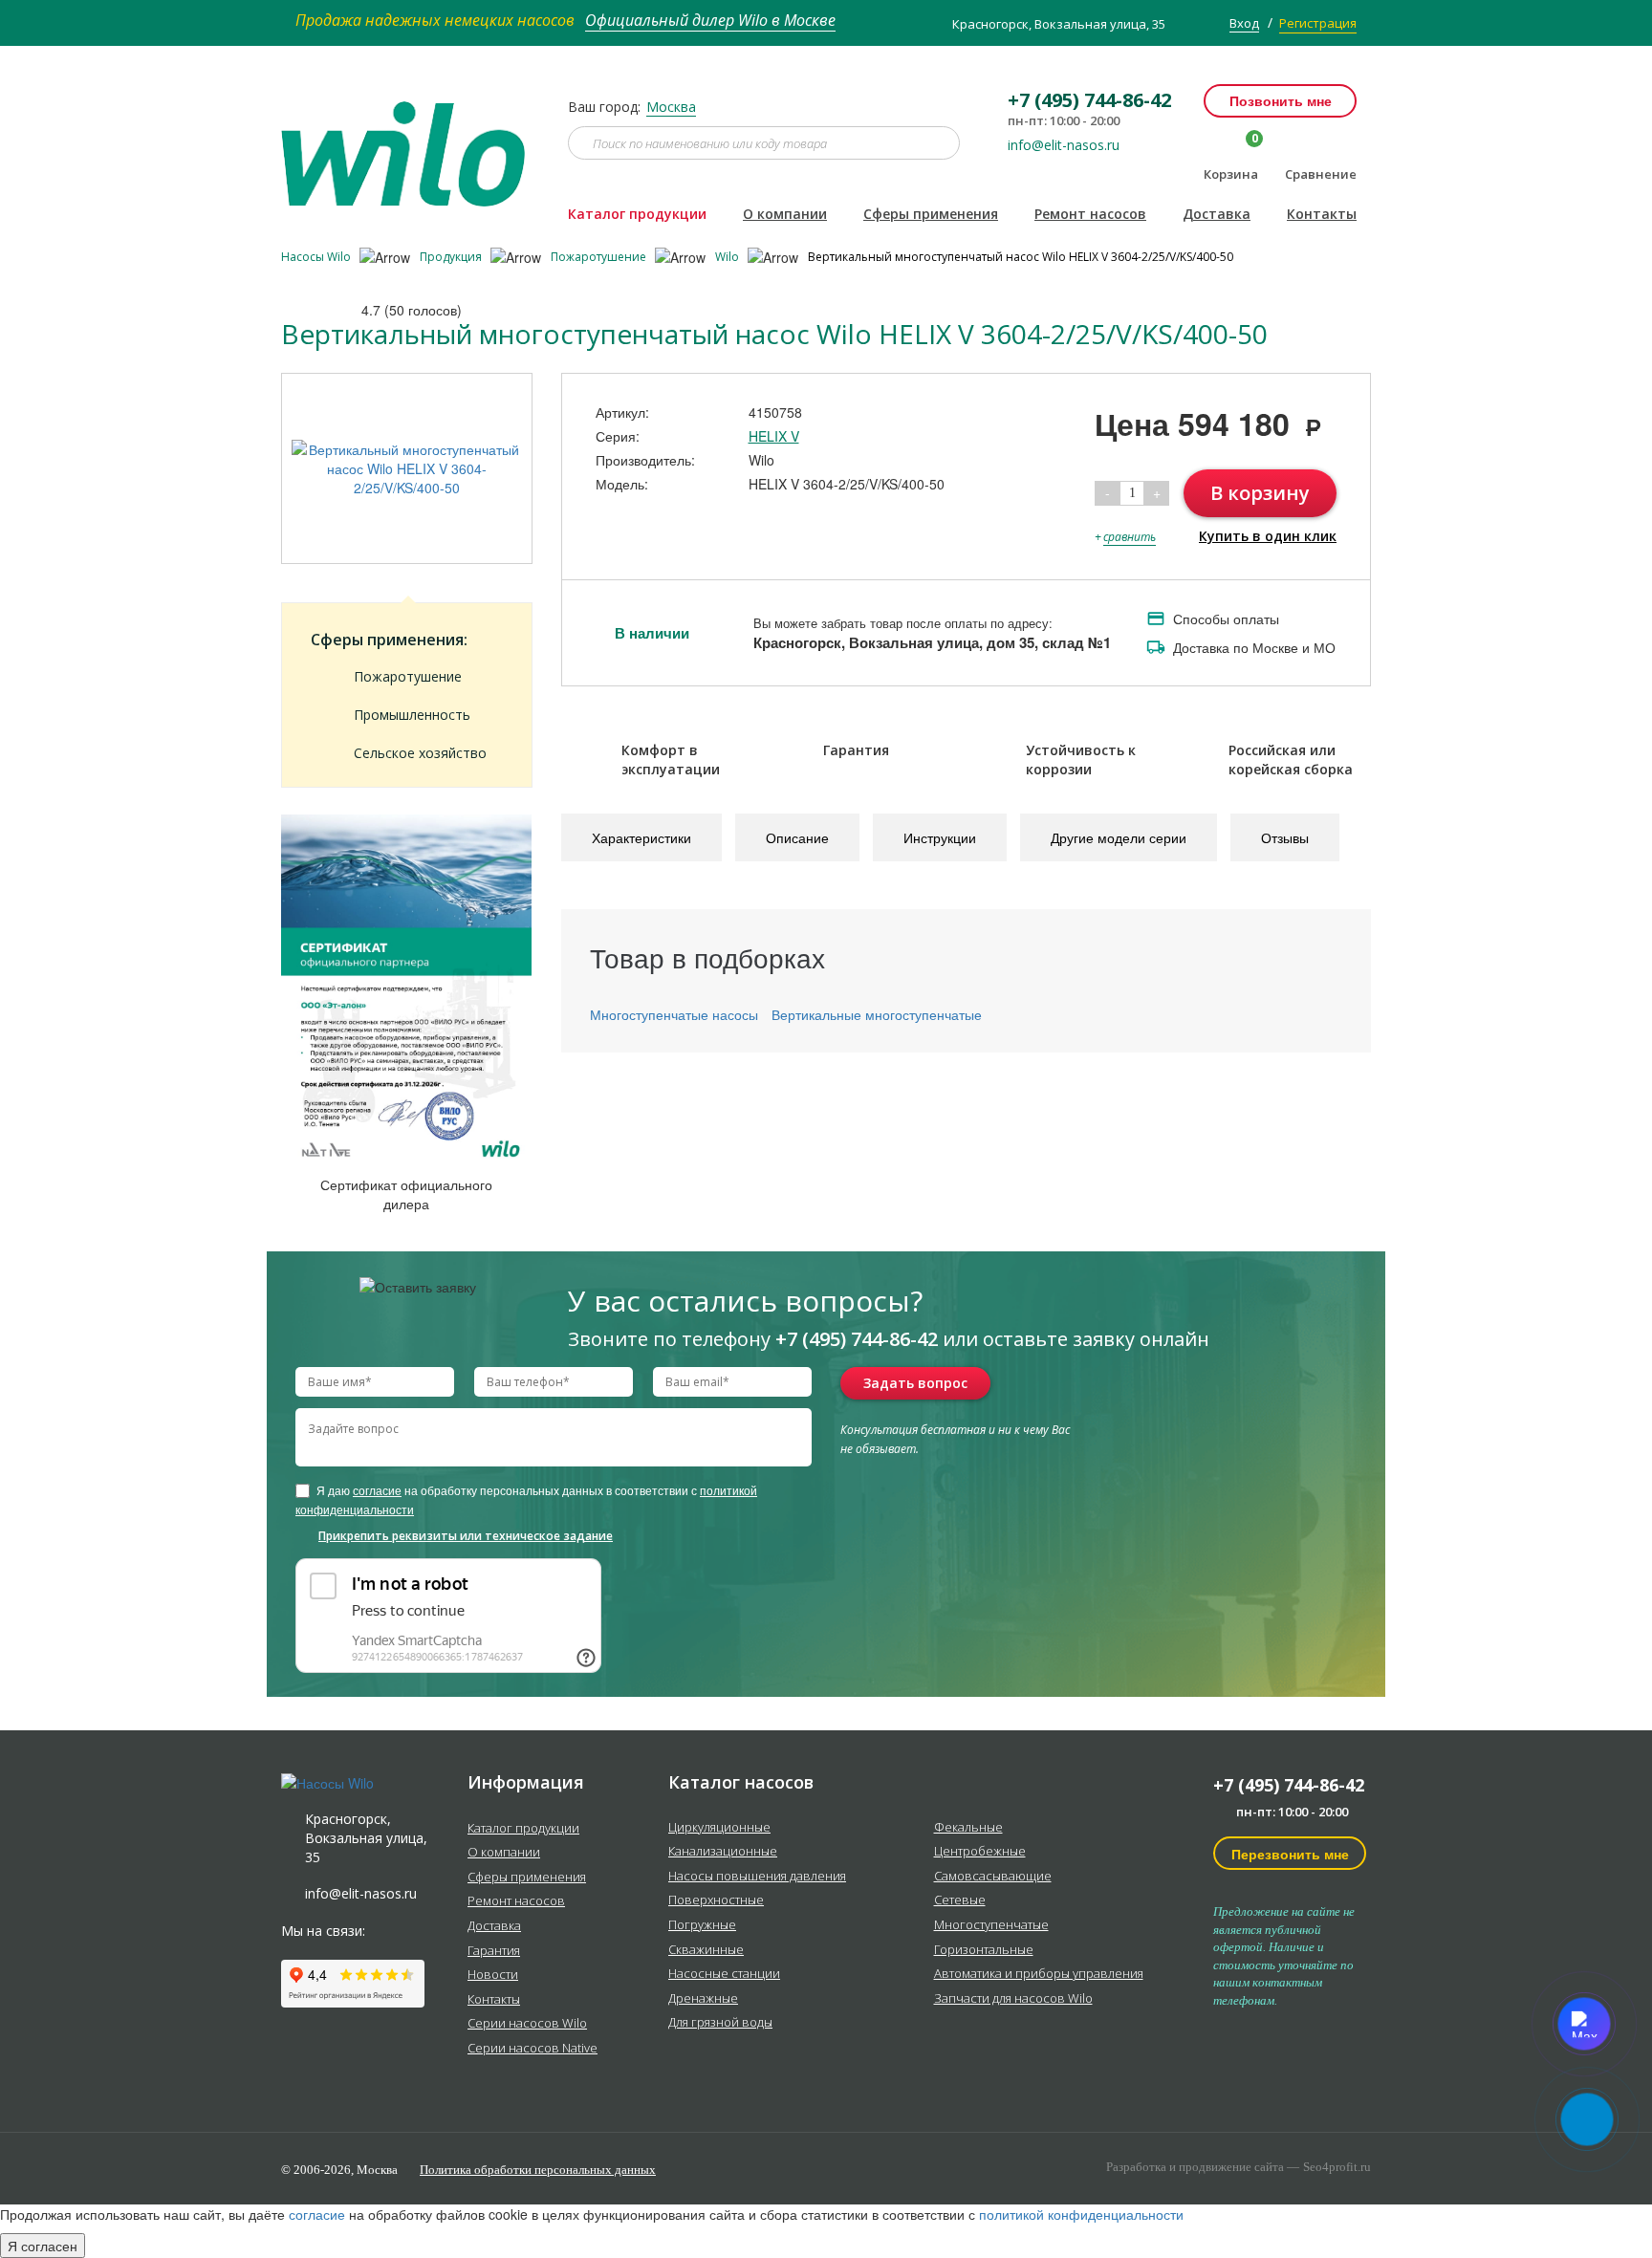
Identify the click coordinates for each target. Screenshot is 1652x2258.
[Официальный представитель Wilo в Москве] (410, 142)
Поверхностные (716, 1900)
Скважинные (706, 1950)
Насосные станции (724, 1974)
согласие (377, 1490)
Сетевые (960, 1900)
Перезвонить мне (1290, 1854)
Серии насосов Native (533, 2049)
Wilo (728, 257)
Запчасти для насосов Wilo (1013, 1999)
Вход (1244, 23)
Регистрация (1318, 23)
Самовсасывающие (993, 1877)
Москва (671, 107)
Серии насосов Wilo (527, 2024)
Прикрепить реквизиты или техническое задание (466, 1536)
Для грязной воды (720, 2023)
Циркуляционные (719, 1828)
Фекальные (968, 1828)
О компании (785, 214)
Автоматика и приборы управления (1039, 1974)
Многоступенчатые (991, 1925)
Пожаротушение (600, 257)
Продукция (452, 257)
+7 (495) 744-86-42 (1289, 1785)
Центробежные (980, 1852)
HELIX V (774, 436)
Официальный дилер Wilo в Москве (710, 20)
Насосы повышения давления (757, 1877)
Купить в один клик (1268, 536)
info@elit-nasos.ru (1064, 145)
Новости (493, 1975)
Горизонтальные (984, 1950)
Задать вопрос (915, 1383)
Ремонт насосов (1090, 214)
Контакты (1322, 214)
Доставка (1217, 214)
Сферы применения (931, 214)
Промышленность (412, 715)
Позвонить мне (1281, 100)
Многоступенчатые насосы (674, 1014)
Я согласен (43, 2246)
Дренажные (703, 1999)
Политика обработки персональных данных (538, 2170)
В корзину (1260, 493)
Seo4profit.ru (1337, 2167)
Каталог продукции (637, 214)
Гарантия (494, 1951)
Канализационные (723, 1852)
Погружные (702, 1925)
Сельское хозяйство (420, 753)
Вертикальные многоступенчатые (877, 1014)
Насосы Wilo (317, 257)
